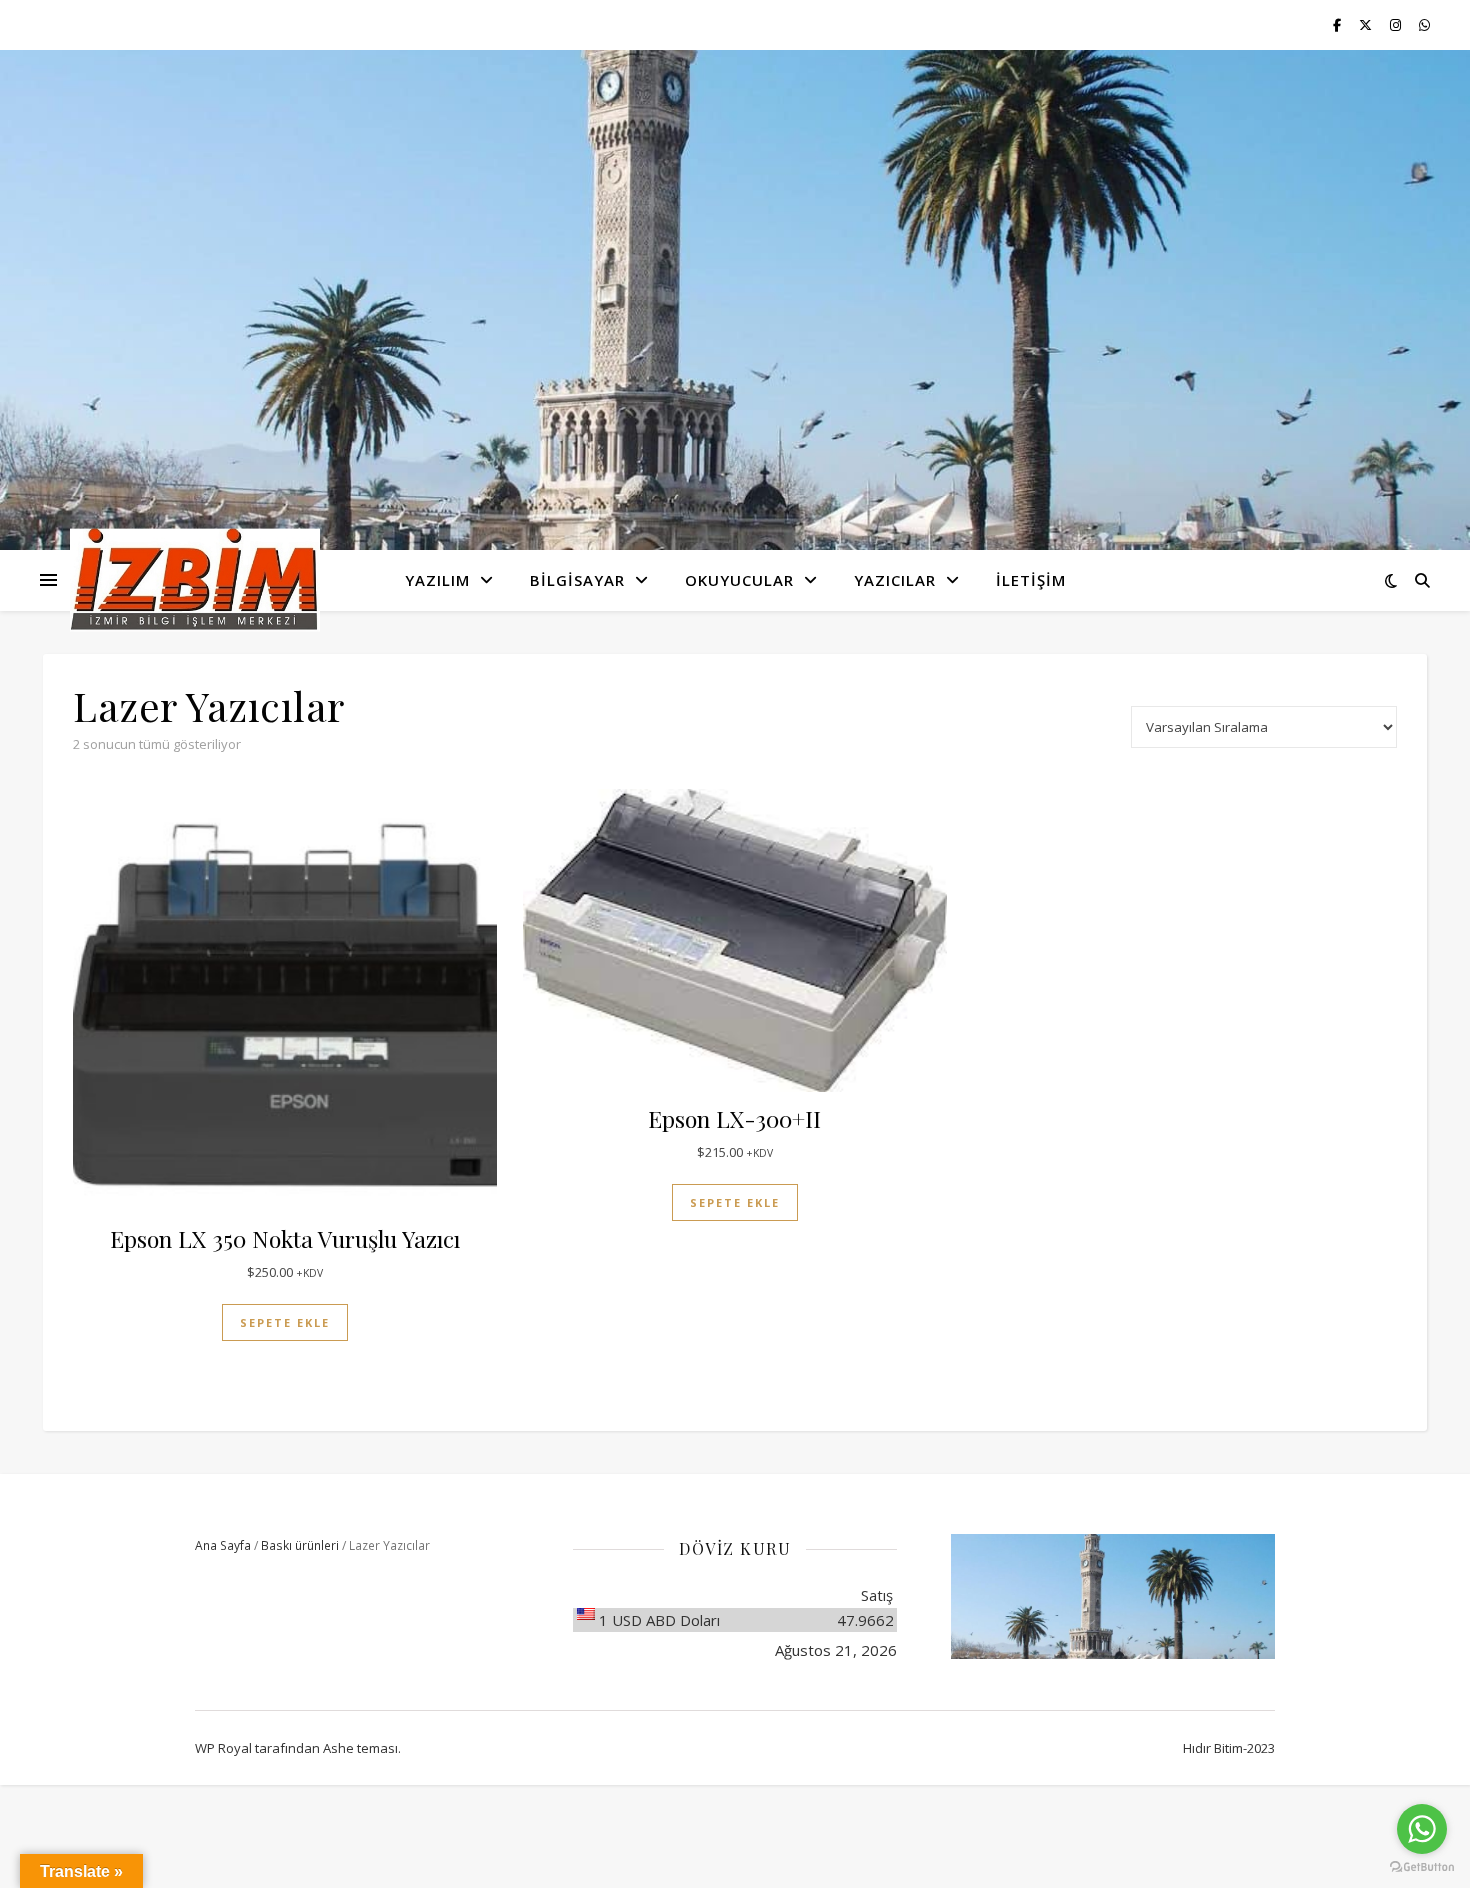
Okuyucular (739, 580)
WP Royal (223, 1748)
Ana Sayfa (223, 1545)
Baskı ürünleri (300, 1545)
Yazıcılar (895, 580)
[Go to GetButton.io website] (1422, 1867)
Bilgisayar (577, 580)
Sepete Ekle (285, 1322)
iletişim (1031, 580)
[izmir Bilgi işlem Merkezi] (195, 580)
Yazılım (437, 580)
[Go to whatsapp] (1422, 1829)
